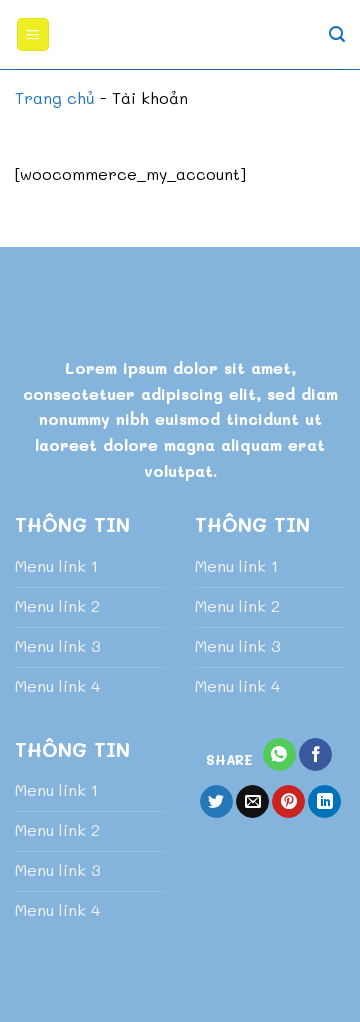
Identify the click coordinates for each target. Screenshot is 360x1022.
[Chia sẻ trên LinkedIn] (324, 802)
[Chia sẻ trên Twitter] (216, 802)
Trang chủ (55, 97)
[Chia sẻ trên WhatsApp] (279, 755)
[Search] (337, 34)
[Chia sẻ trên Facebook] (315, 755)
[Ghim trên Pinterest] (288, 802)
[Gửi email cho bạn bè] (252, 802)
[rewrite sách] (180, 35)
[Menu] (33, 34)
